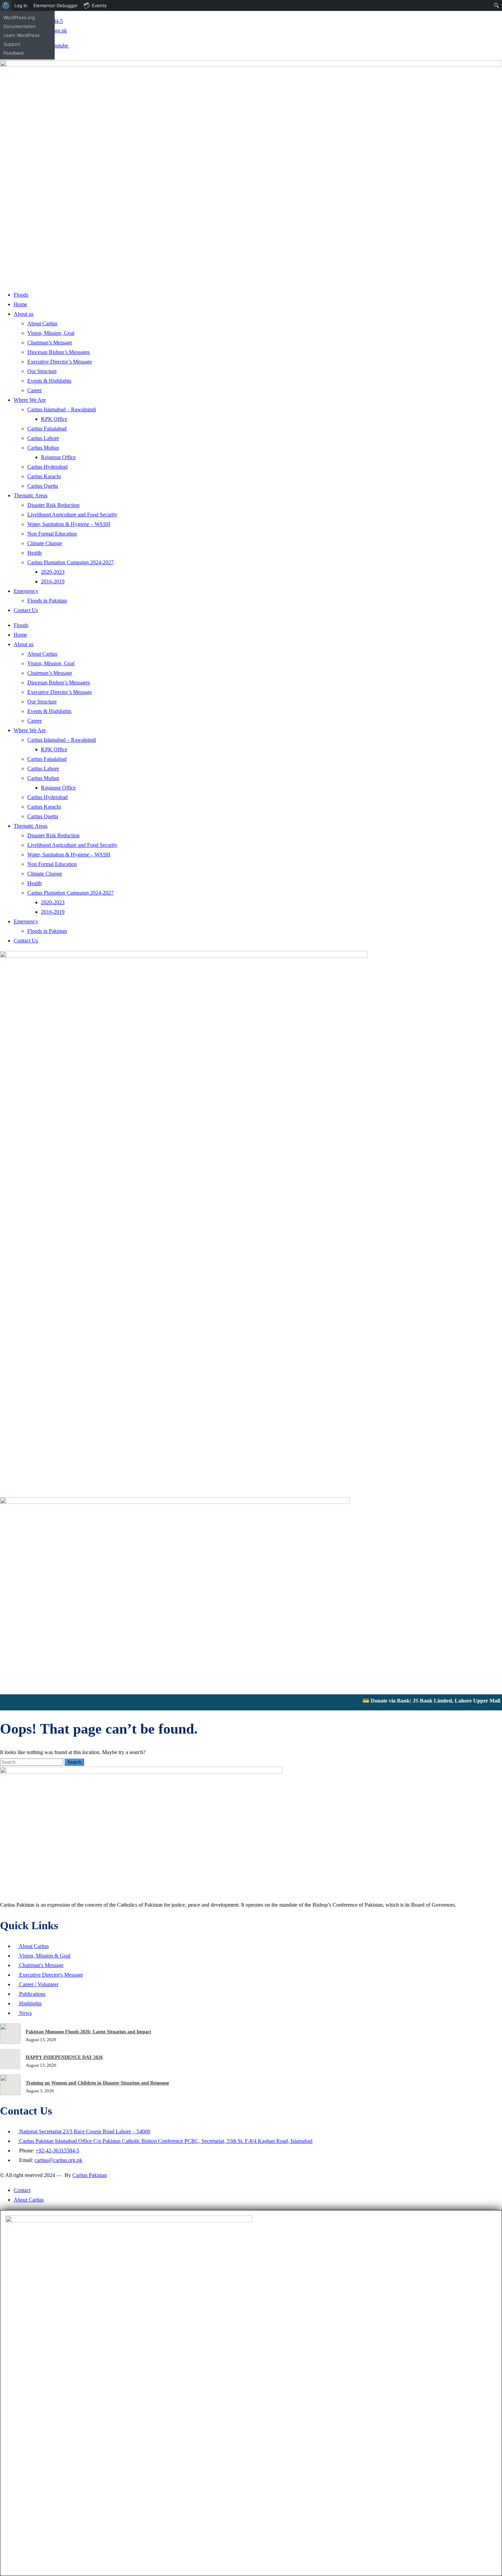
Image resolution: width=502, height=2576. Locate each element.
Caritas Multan (43, 448)
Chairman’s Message (50, 343)
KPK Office (54, 419)
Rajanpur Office (58, 457)
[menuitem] (6, 5)
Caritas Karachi (44, 476)
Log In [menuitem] (21, 5)
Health (34, 553)
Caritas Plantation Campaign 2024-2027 (71, 562)
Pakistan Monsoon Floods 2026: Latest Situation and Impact (88, 2032)
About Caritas (42, 323)
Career (34, 390)
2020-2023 (53, 572)
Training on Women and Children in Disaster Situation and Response (97, 2083)
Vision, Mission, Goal (51, 333)
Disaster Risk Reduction (53, 505)
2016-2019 (53, 581)
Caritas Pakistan (90, 2175)
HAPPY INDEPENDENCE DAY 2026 (64, 2057)
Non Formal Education (52, 534)
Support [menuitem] (12, 44)
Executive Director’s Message (60, 362)
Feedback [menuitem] (14, 53)
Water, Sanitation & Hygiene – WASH (69, 524)
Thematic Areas (31, 495)
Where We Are (30, 400)
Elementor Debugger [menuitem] (56, 5)
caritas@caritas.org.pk (58, 2160)
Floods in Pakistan (47, 601)
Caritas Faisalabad (47, 429)
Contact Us (26, 610)
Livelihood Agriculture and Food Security (72, 515)
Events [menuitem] (99, 5)
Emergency (26, 591)
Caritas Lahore (43, 438)
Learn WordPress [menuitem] (22, 35)
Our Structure (42, 371)
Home (20, 304)
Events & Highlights (49, 381)
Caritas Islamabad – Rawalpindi (62, 409)
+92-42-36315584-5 (57, 2151)
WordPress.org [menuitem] (19, 17)
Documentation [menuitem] (20, 26)
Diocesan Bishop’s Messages (59, 352)
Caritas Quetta (43, 486)
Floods (21, 295)
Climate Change (45, 543)
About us (24, 314)
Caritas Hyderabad (47, 467)
